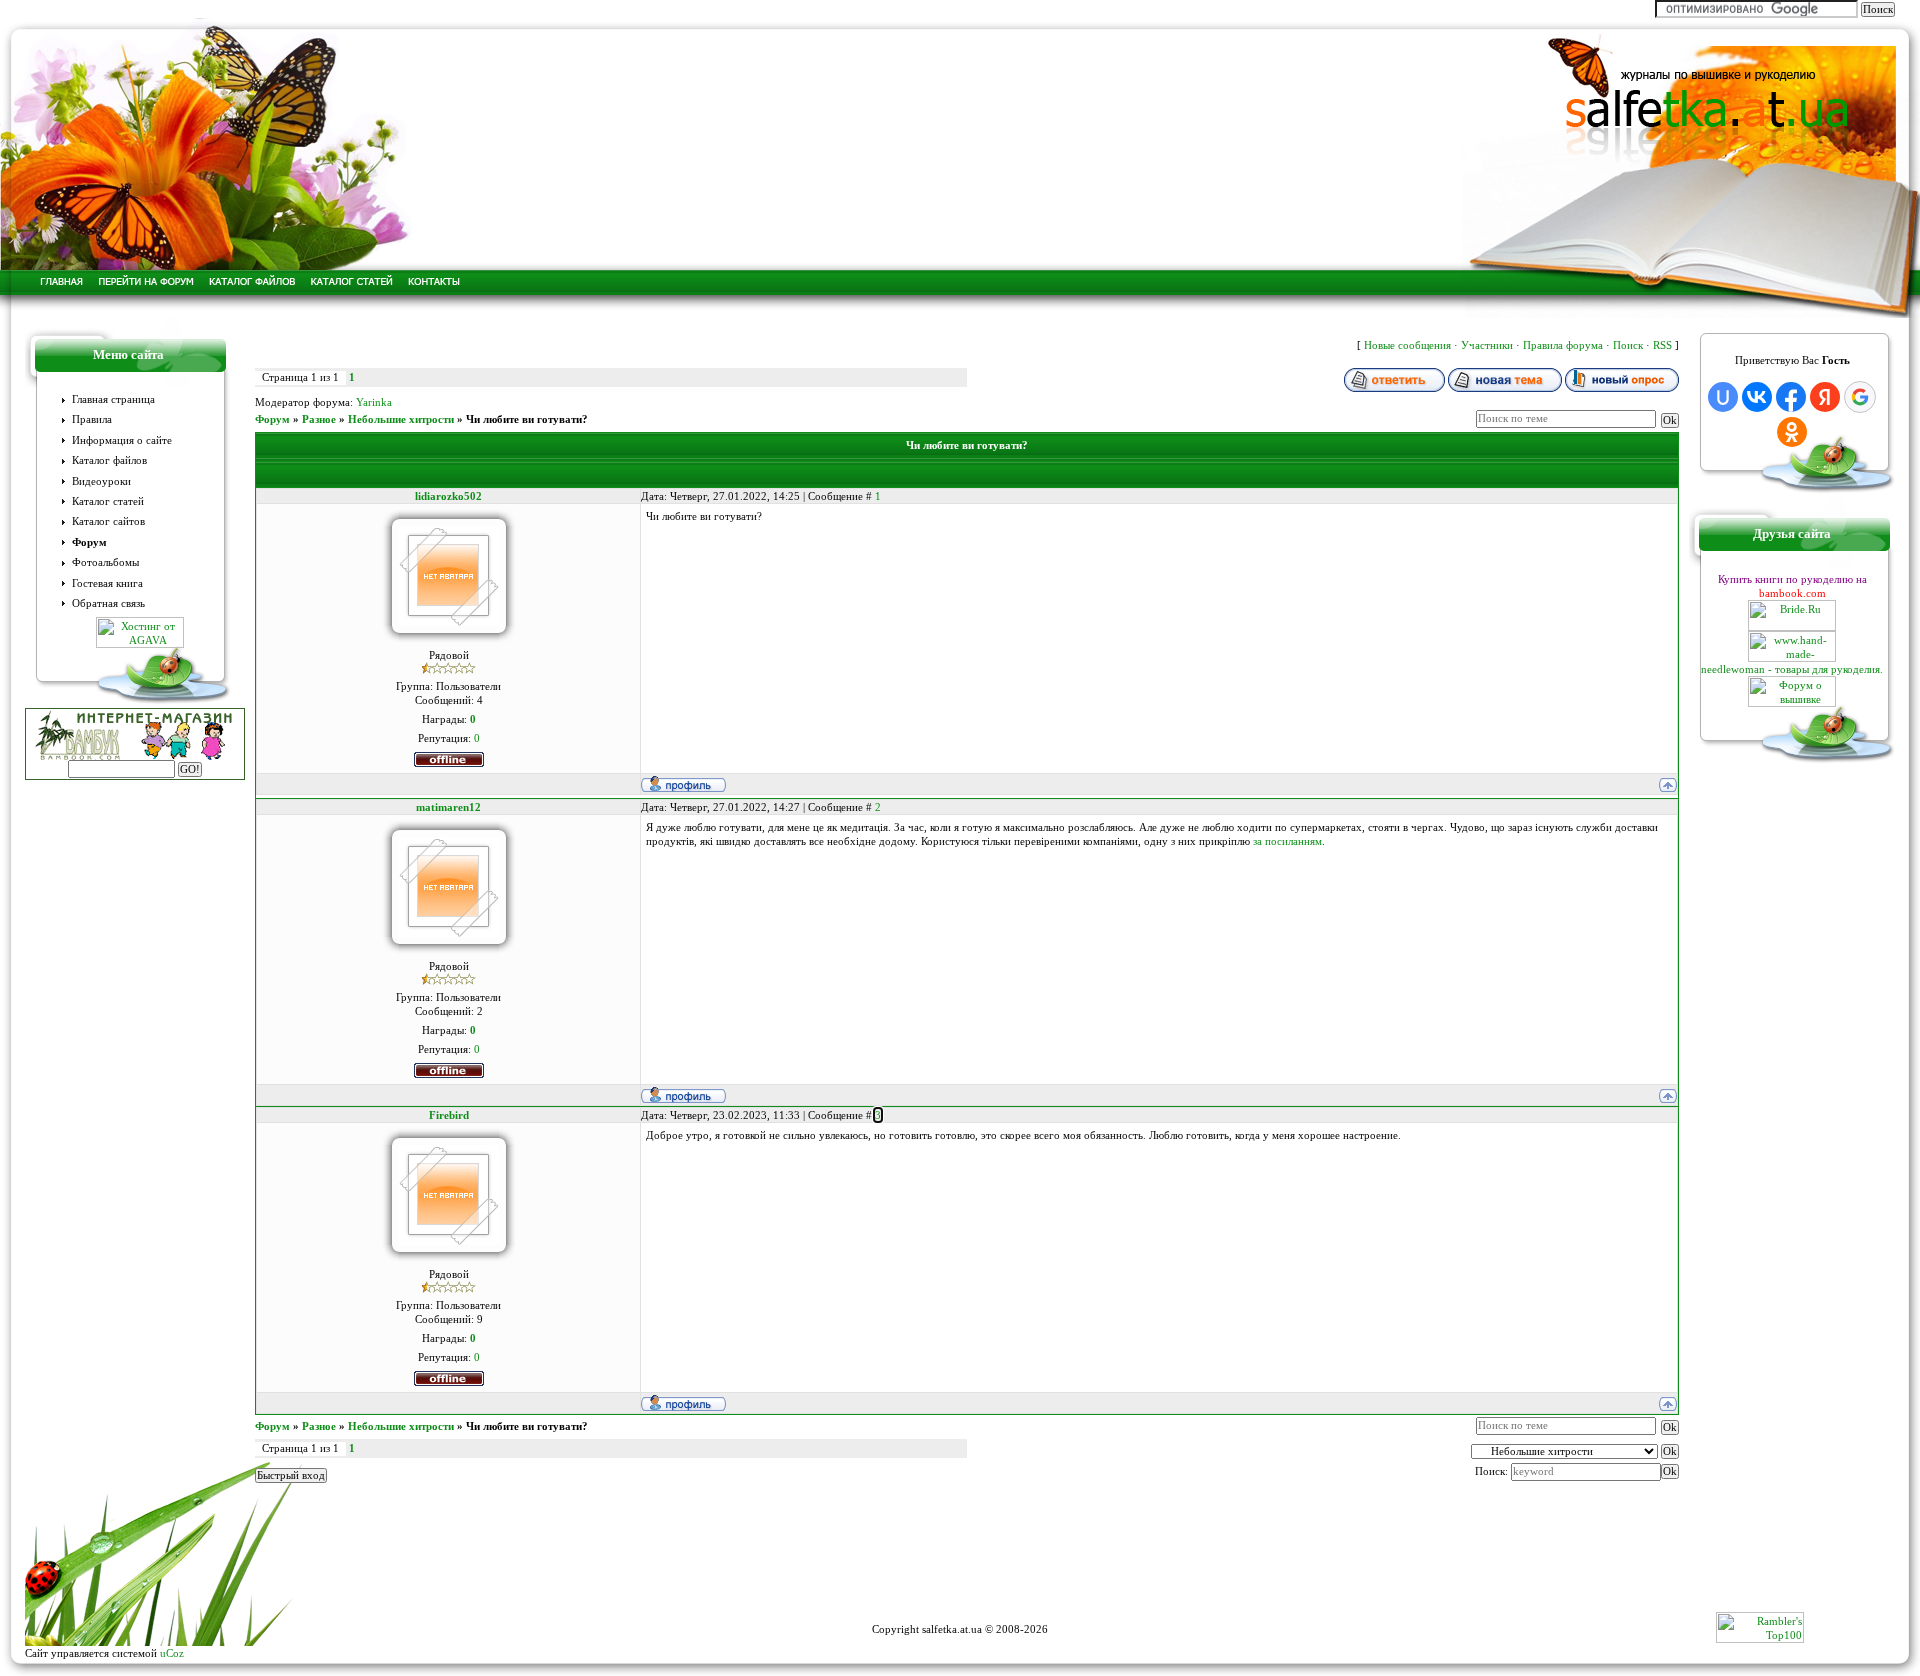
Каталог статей (108, 501)
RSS (1662, 345)
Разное (319, 419)
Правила (92, 419)
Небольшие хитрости (401, 419)
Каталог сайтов (108, 521)
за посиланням (1287, 841)
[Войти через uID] (1723, 397)
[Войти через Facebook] (1791, 397)
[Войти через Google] (1860, 397)
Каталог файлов (109, 460)
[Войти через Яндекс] (1825, 397)
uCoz (172, 1653)
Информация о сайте (122, 440)
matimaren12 (448, 807)
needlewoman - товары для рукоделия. (1792, 669)
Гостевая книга (107, 583)
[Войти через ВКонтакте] (1757, 397)
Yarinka (374, 402)
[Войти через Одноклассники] (1792, 432)
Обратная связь (108, 603)
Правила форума (1563, 345)
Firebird (449, 1115)
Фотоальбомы (105, 562)
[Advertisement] (960, 1567)
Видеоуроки (101, 481)
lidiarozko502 (448, 496)
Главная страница (113, 399)
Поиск (1628, 345)
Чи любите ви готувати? (527, 419)
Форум (89, 542)
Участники (1487, 345)
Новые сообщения (1407, 345)
